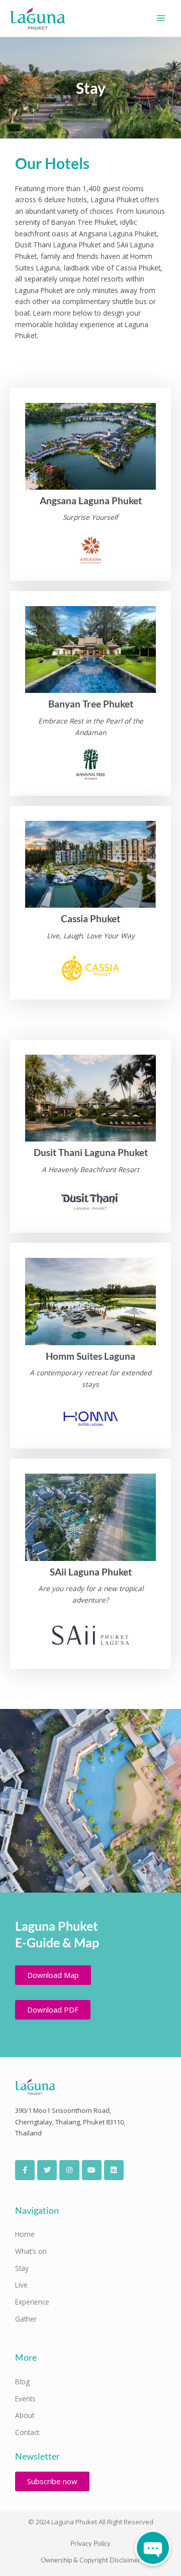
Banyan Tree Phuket (91, 704)
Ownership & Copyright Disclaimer (90, 2560)
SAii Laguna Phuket (91, 1572)
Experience (32, 2302)
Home (25, 2234)
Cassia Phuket (90, 918)
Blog (22, 2382)
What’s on (31, 2251)
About (25, 2415)
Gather (26, 2319)
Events (25, 2399)
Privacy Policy (90, 2543)
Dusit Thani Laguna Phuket (91, 1152)
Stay (22, 2268)
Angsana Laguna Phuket (91, 500)
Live (21, 2285)
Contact (27, 2432)
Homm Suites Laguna (90, 1356)
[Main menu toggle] (161, 18)
